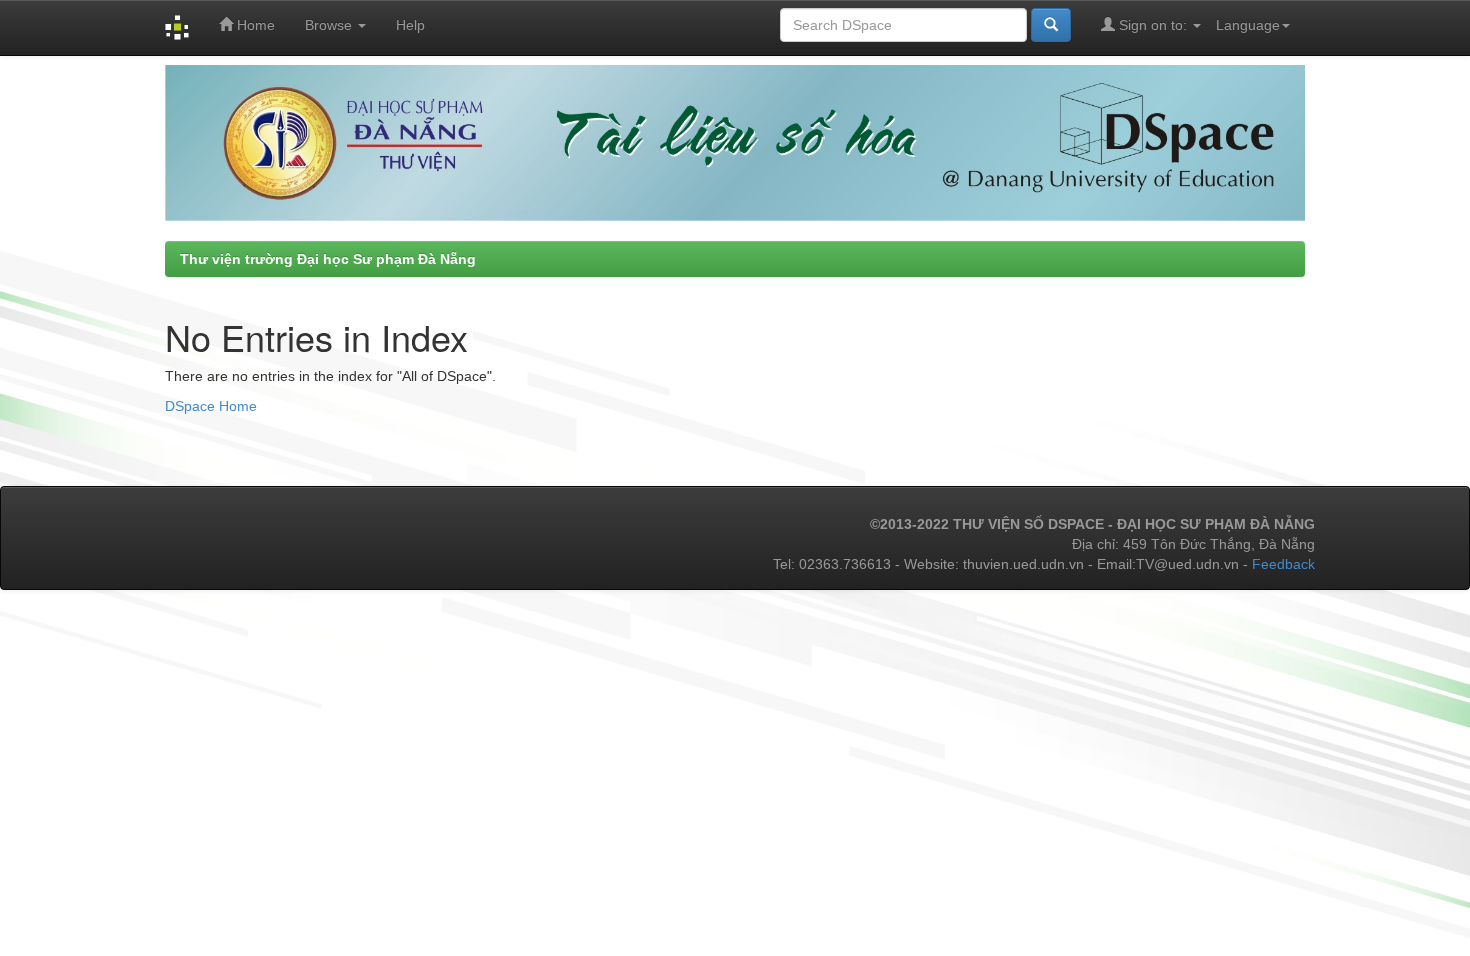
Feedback (1283, 564)
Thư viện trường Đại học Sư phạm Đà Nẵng (328, 259)
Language (1248, 25)
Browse (330, 25)
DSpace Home (211, 406)
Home (254, 25)
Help (410, 25)
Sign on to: (1153, 25)
